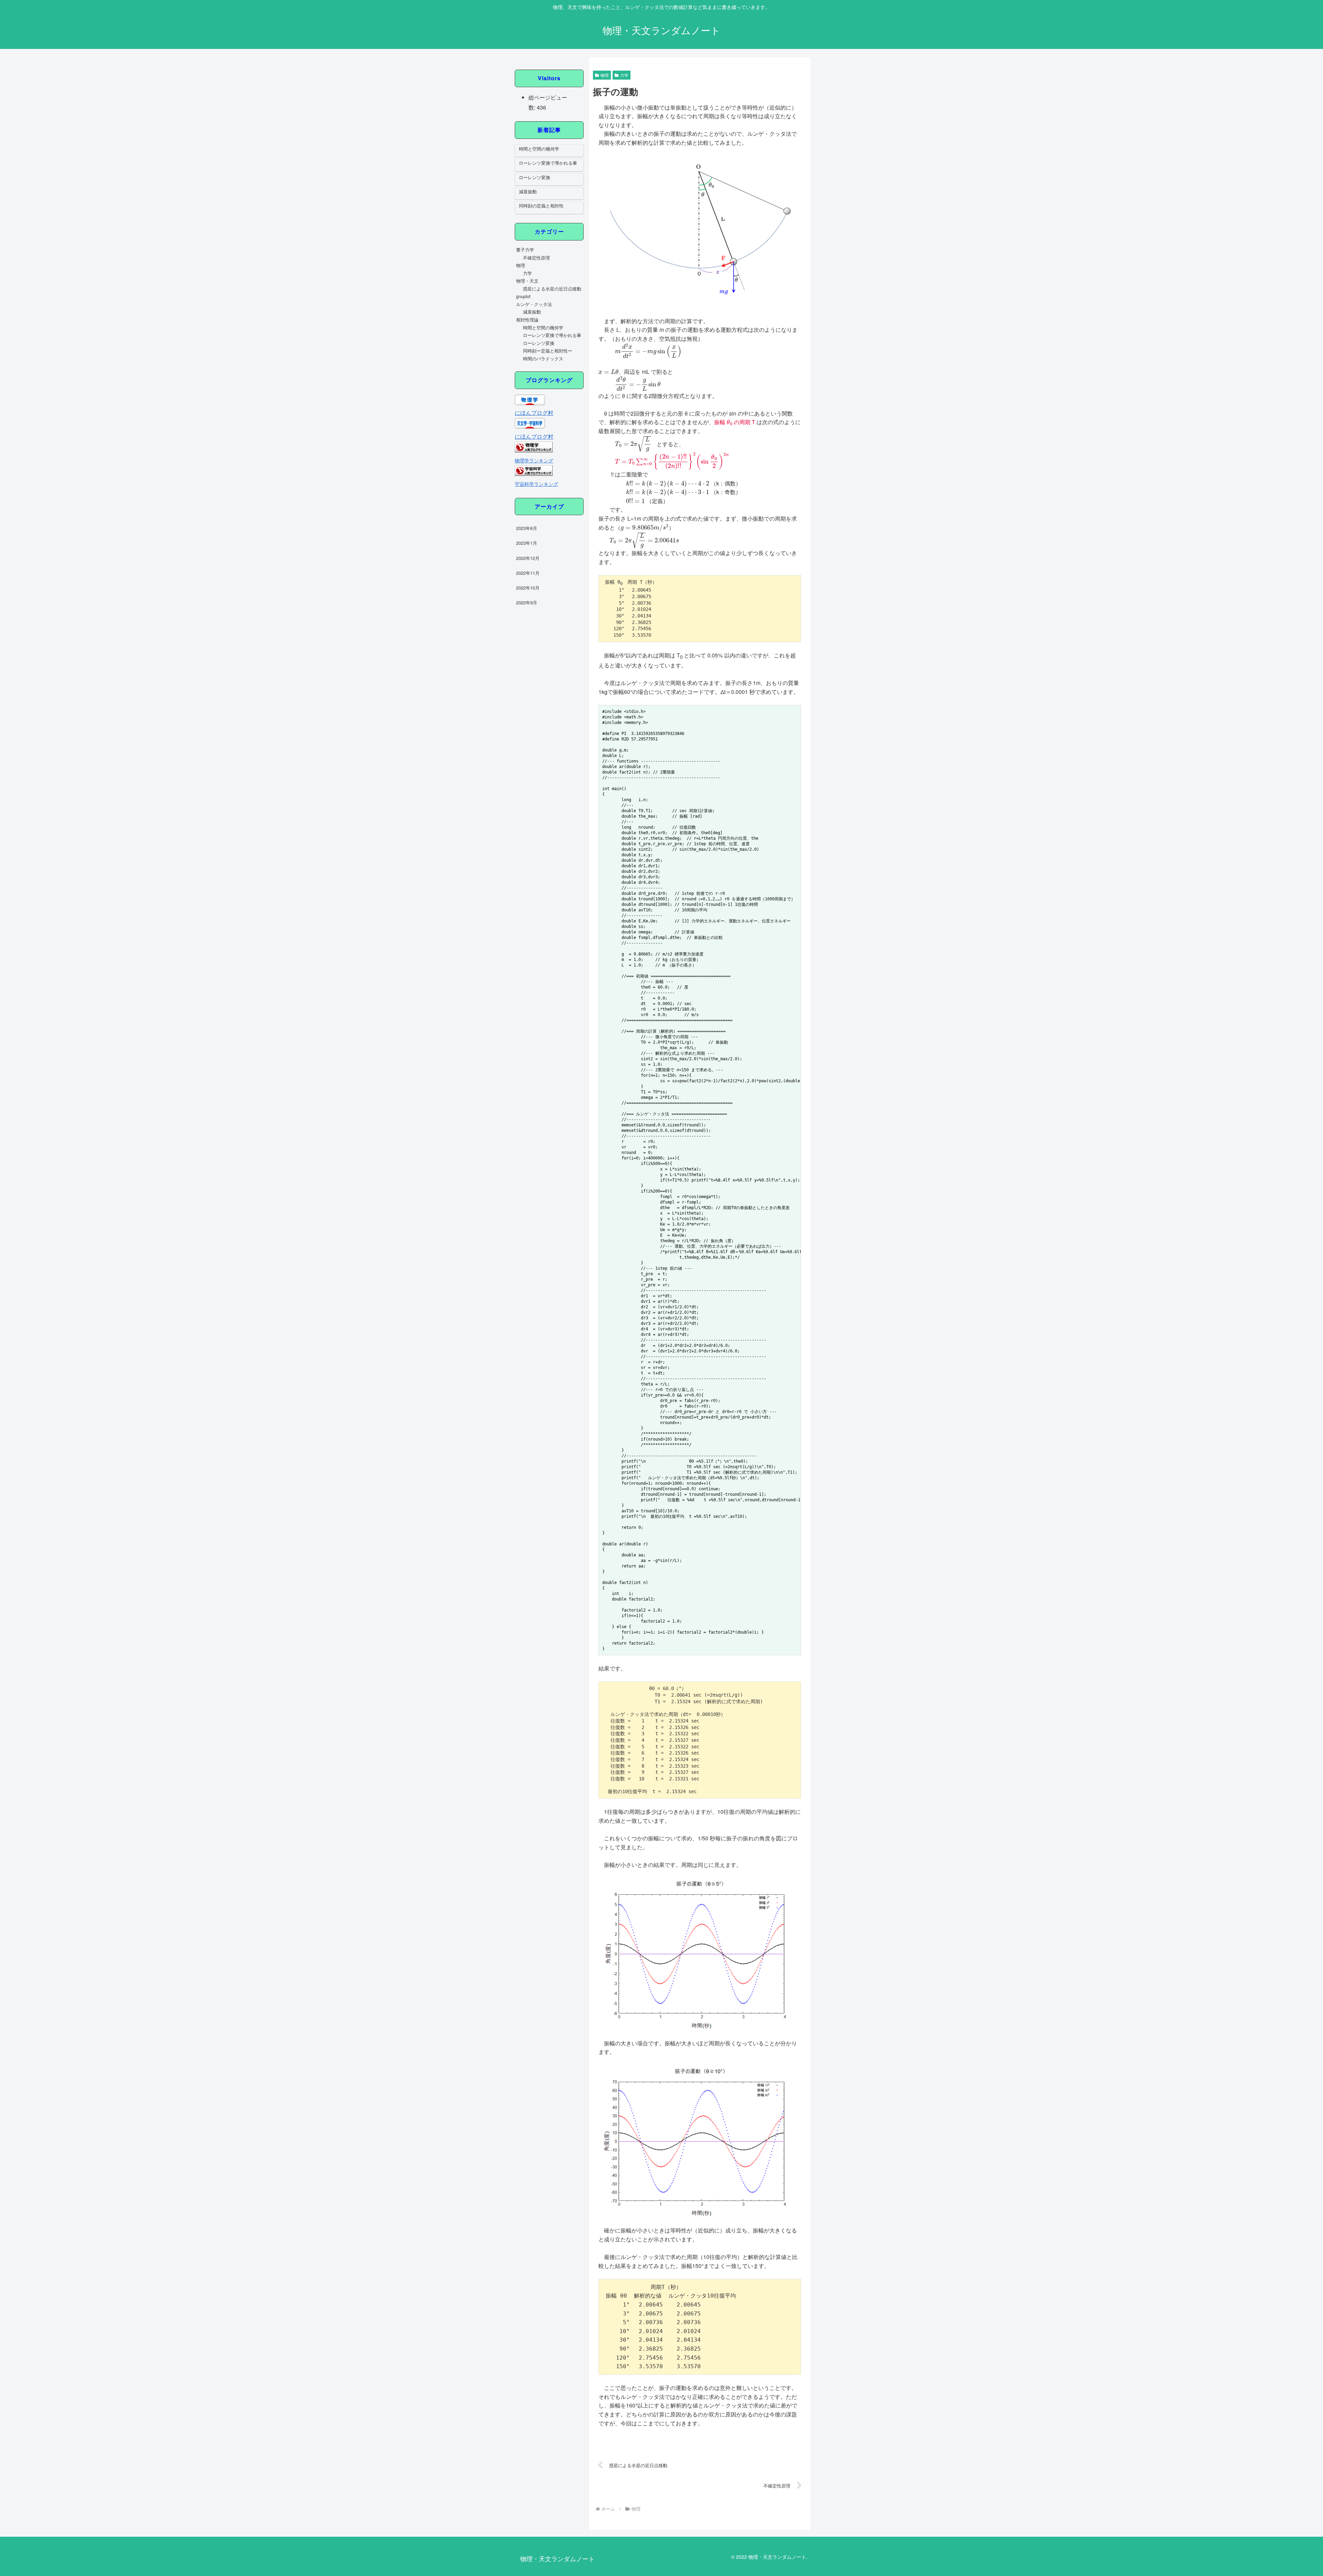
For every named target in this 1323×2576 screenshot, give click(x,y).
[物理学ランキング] (534, 450)
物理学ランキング (534, 460)
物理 (605, 75)
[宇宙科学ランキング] (534, 474)
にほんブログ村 (534, 413)
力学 (624, 75)
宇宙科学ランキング (536, 484)
